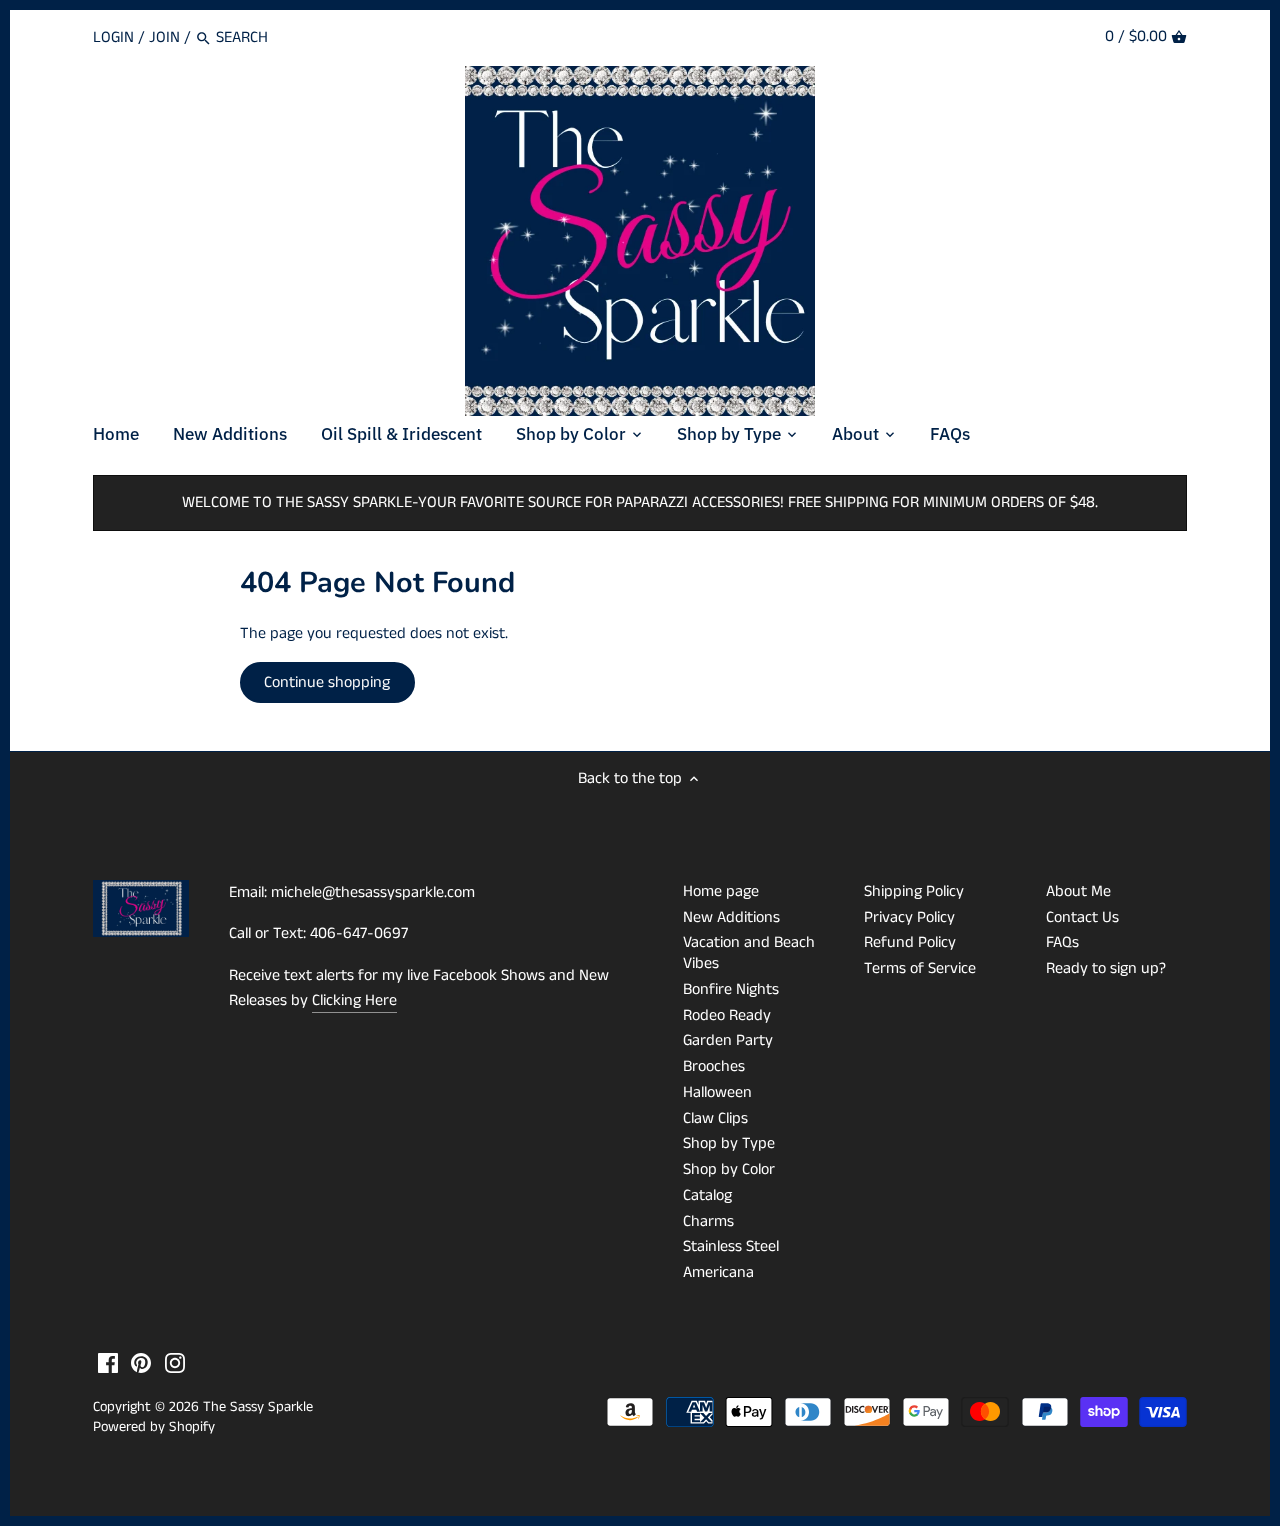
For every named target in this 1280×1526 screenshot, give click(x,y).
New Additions (731, 917)
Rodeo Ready (727, 1015)
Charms (708, 1221)
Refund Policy (910, 942)
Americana (718, 1272)
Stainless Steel (731, 1246)
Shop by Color (729, 1169)
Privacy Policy (909, 917)
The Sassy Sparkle (258, 1407)
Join (164, 37)
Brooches (714, 1066)
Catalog (707, 1195)
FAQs (1062, 942)
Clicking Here (354, 1000)
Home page (721, 891)
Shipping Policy (914, 891)
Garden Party (728, 1040)
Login (113, 37)
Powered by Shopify (154, 1427)
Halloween (717, 1092)
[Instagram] (175, 1363)
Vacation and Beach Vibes (749, 953)
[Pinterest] (141, 1363)
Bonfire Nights (731, 989)
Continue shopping (327, 682)
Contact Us (1082, 917)
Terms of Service (920, 968)
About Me (1078, 891)
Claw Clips (715, 1118)
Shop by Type (729, 1143)
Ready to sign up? (1106, 968)
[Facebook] (108, 1363)
